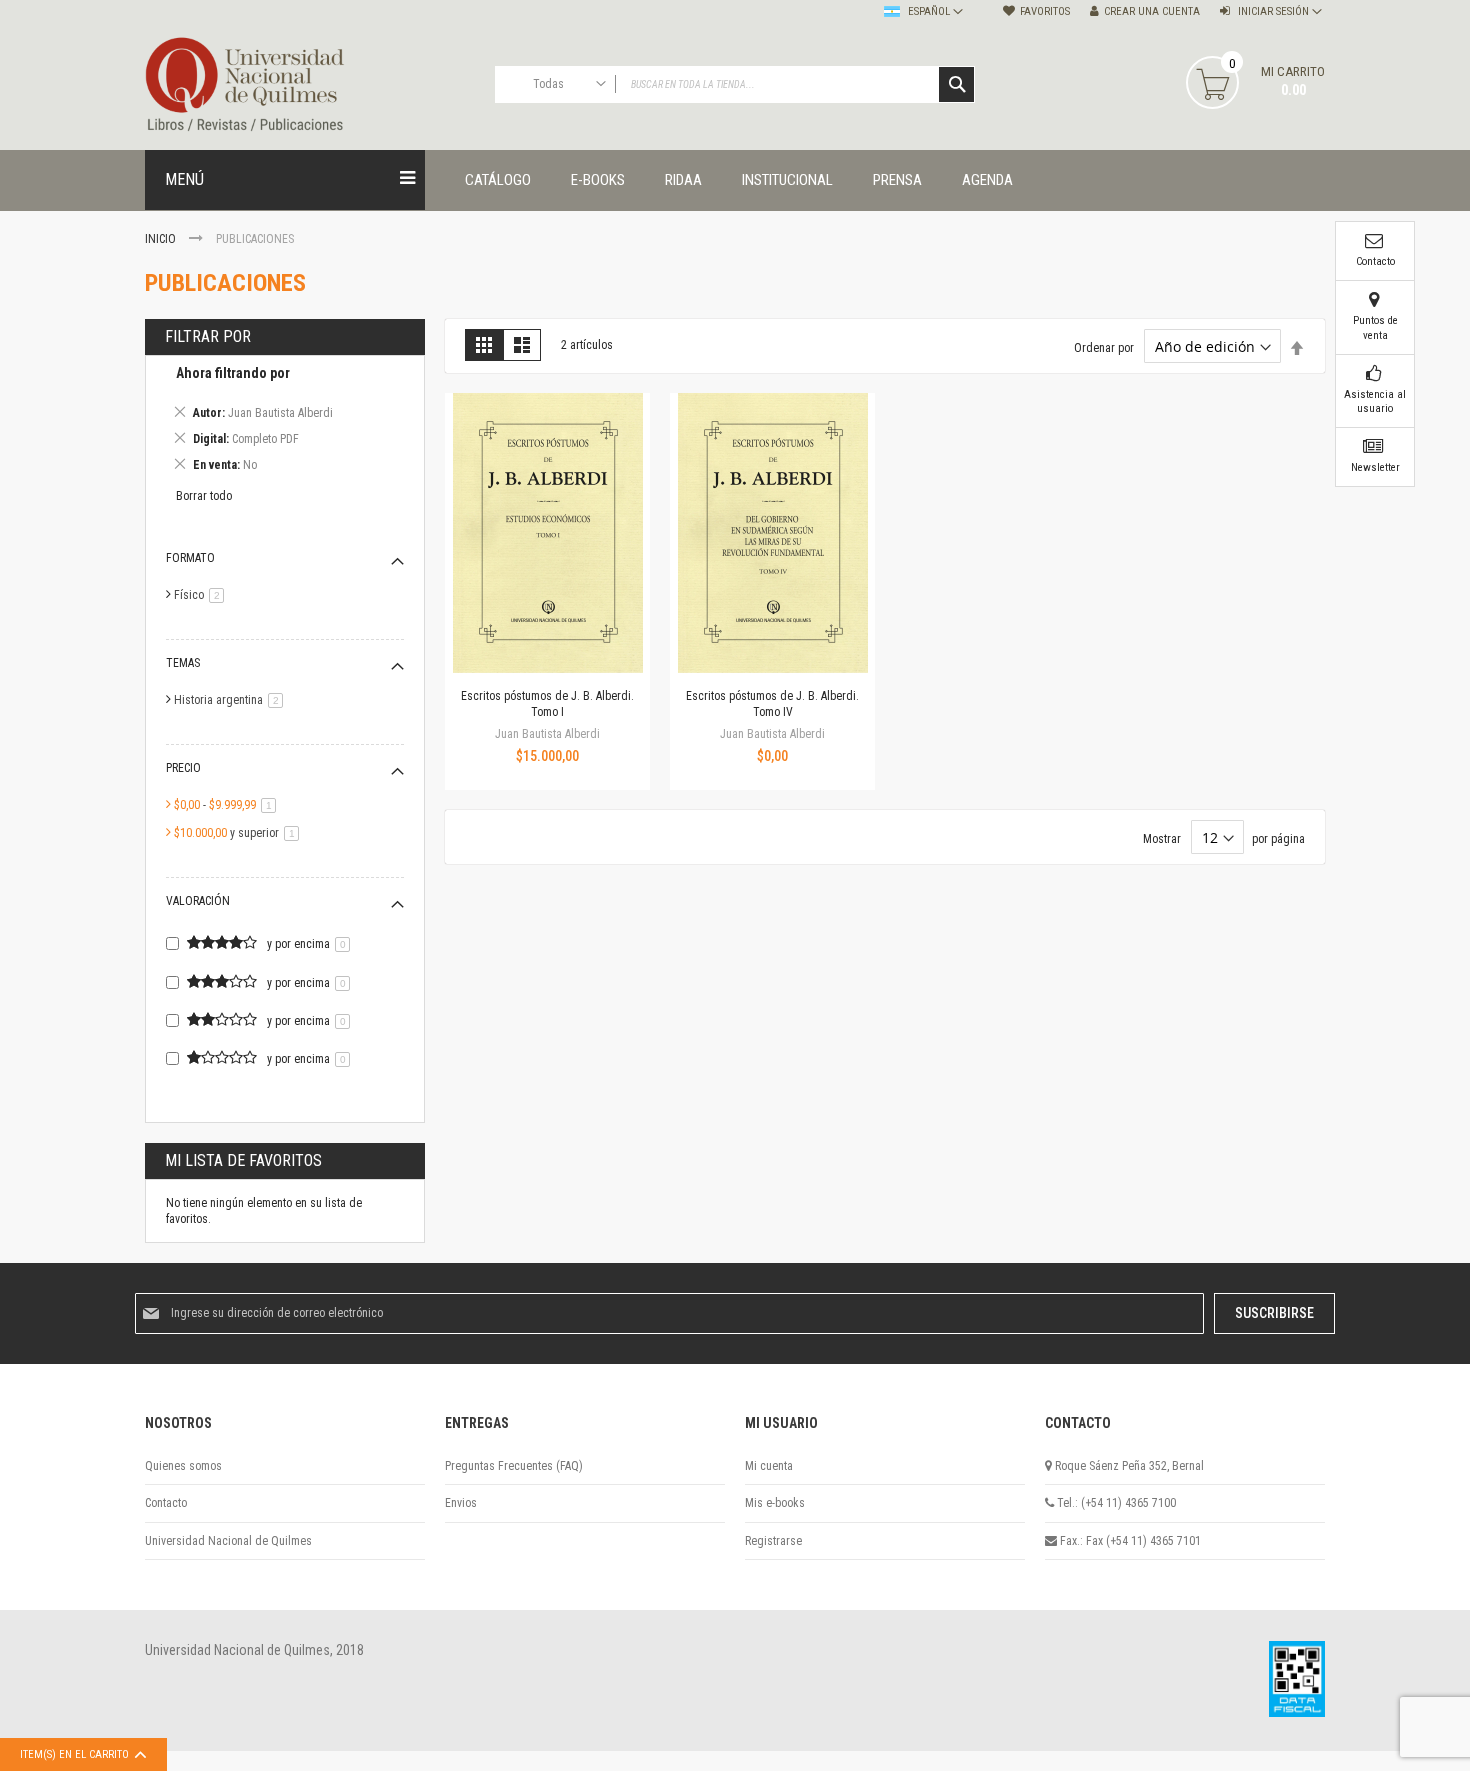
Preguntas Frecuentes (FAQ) (514, 1466)
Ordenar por (1104, 348)
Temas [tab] (183, 663)
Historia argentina (232, 700)
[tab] (285, 422)
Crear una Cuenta (1152, 11)
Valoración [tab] (198, 901)
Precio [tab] (183, 768)
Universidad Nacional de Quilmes (228, 1541)
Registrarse (773, 1541)
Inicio (162, 239)
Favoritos (1045, 11)
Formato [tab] (190, 558)
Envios (461, 1503)
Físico (202, 595)
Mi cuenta (769, 1466)
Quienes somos (183, 1466)
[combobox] (735, 84)
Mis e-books (775, 1503)
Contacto (166, 1503)
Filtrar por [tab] (208, 336)
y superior (240, 833)
